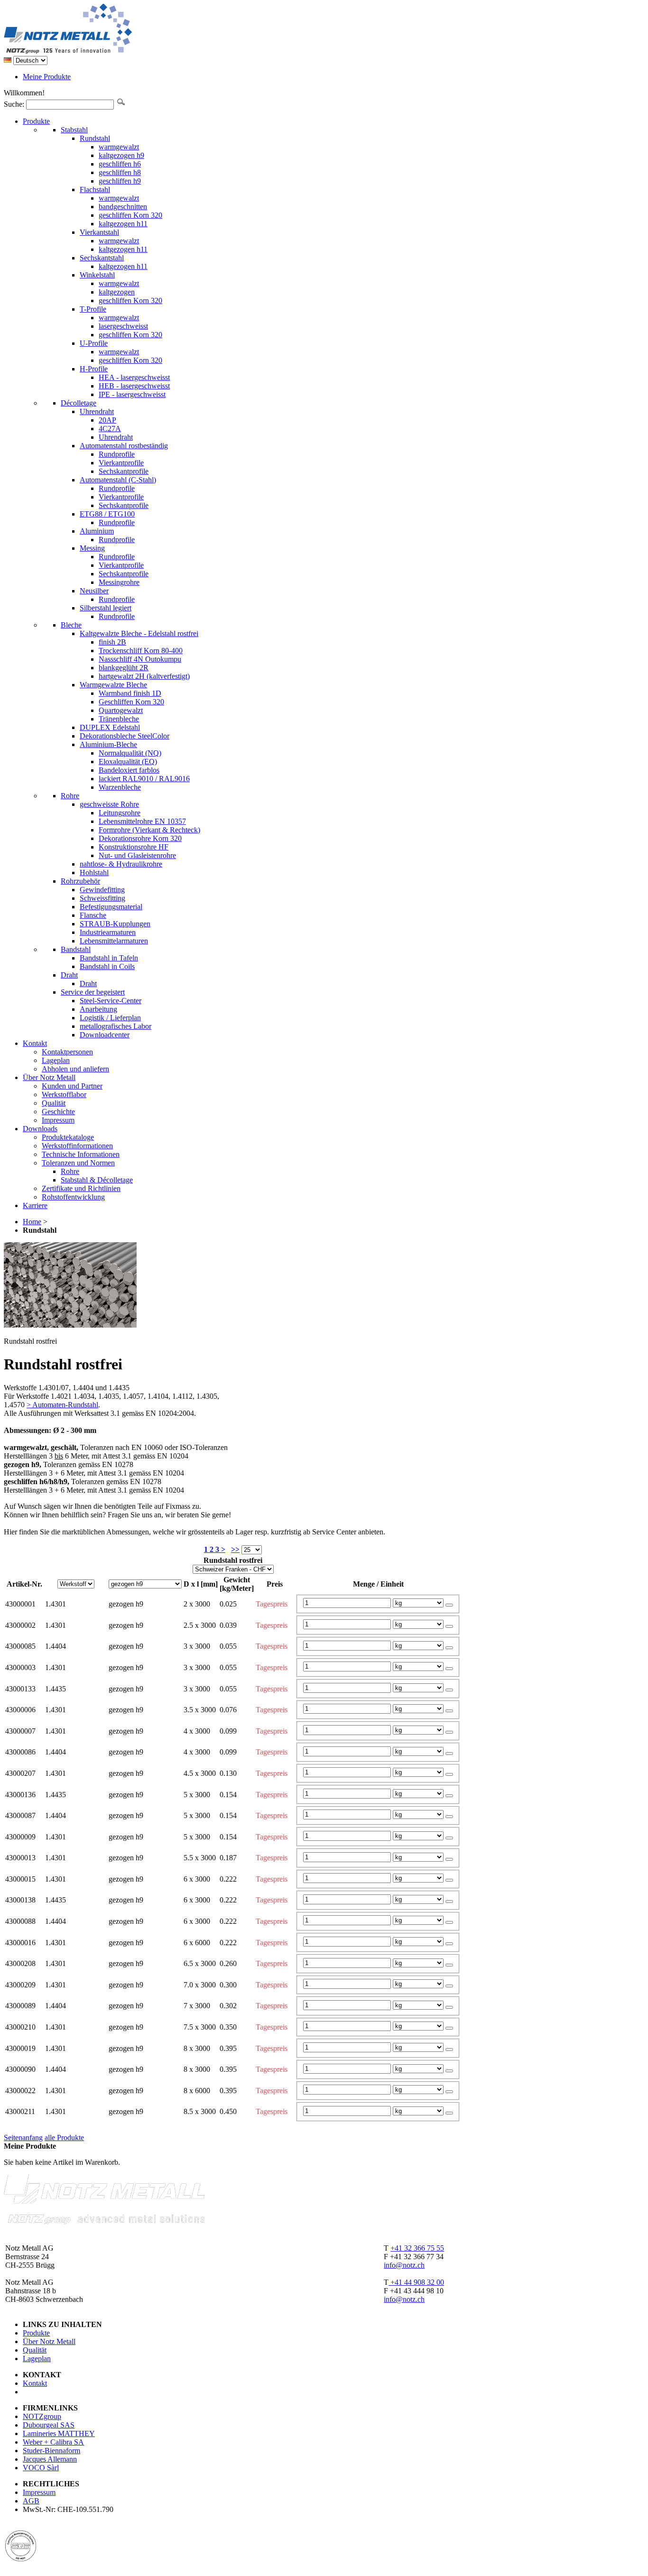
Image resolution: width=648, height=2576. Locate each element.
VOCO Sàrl (41, 2468)
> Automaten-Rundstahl (62, 1405)
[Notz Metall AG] (104, 51)
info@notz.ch (404, 2265)
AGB (31, 2501)
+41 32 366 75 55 (417, 2248)
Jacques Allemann (50, 2459)
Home (32, 1222)
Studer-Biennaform (51, 2451)
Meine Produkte (47, 77)
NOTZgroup (42, 2416)
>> (235, 1549)
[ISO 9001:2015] (21, 2559)
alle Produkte (64, 2137)
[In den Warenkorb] (449, 1605)
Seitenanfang (23, 2137)
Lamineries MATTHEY (59, 2433)
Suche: (14, 104)
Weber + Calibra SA (53, 2442)
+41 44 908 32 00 (416, 2282)
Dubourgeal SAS (49, 2425)
